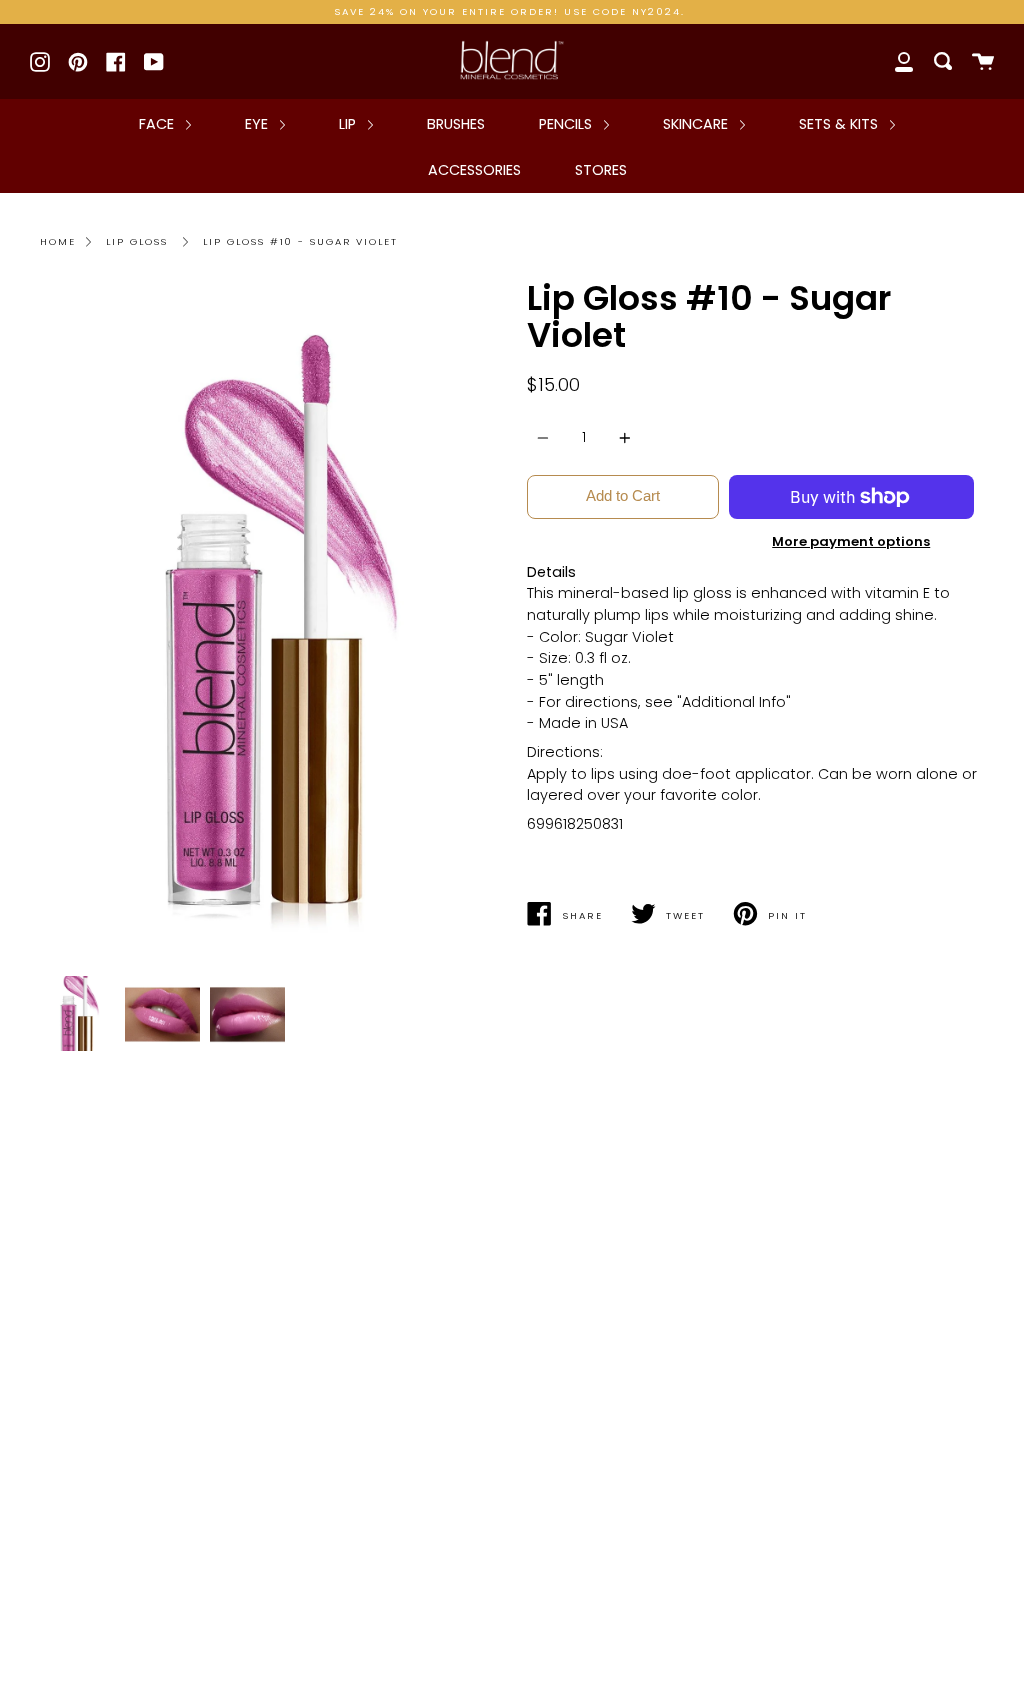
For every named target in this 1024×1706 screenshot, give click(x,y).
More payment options (851, 541)
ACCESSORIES (474, 170)
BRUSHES (456, 124)
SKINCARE (697, 124)
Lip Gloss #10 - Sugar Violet (300, 241)
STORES (601, 170)
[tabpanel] (268, 623)
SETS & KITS (840, 124)
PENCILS (567, 124)
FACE (158, 124)
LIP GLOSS (137, 241)
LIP (349, 124)
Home (58, 241)
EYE (258, 124)
